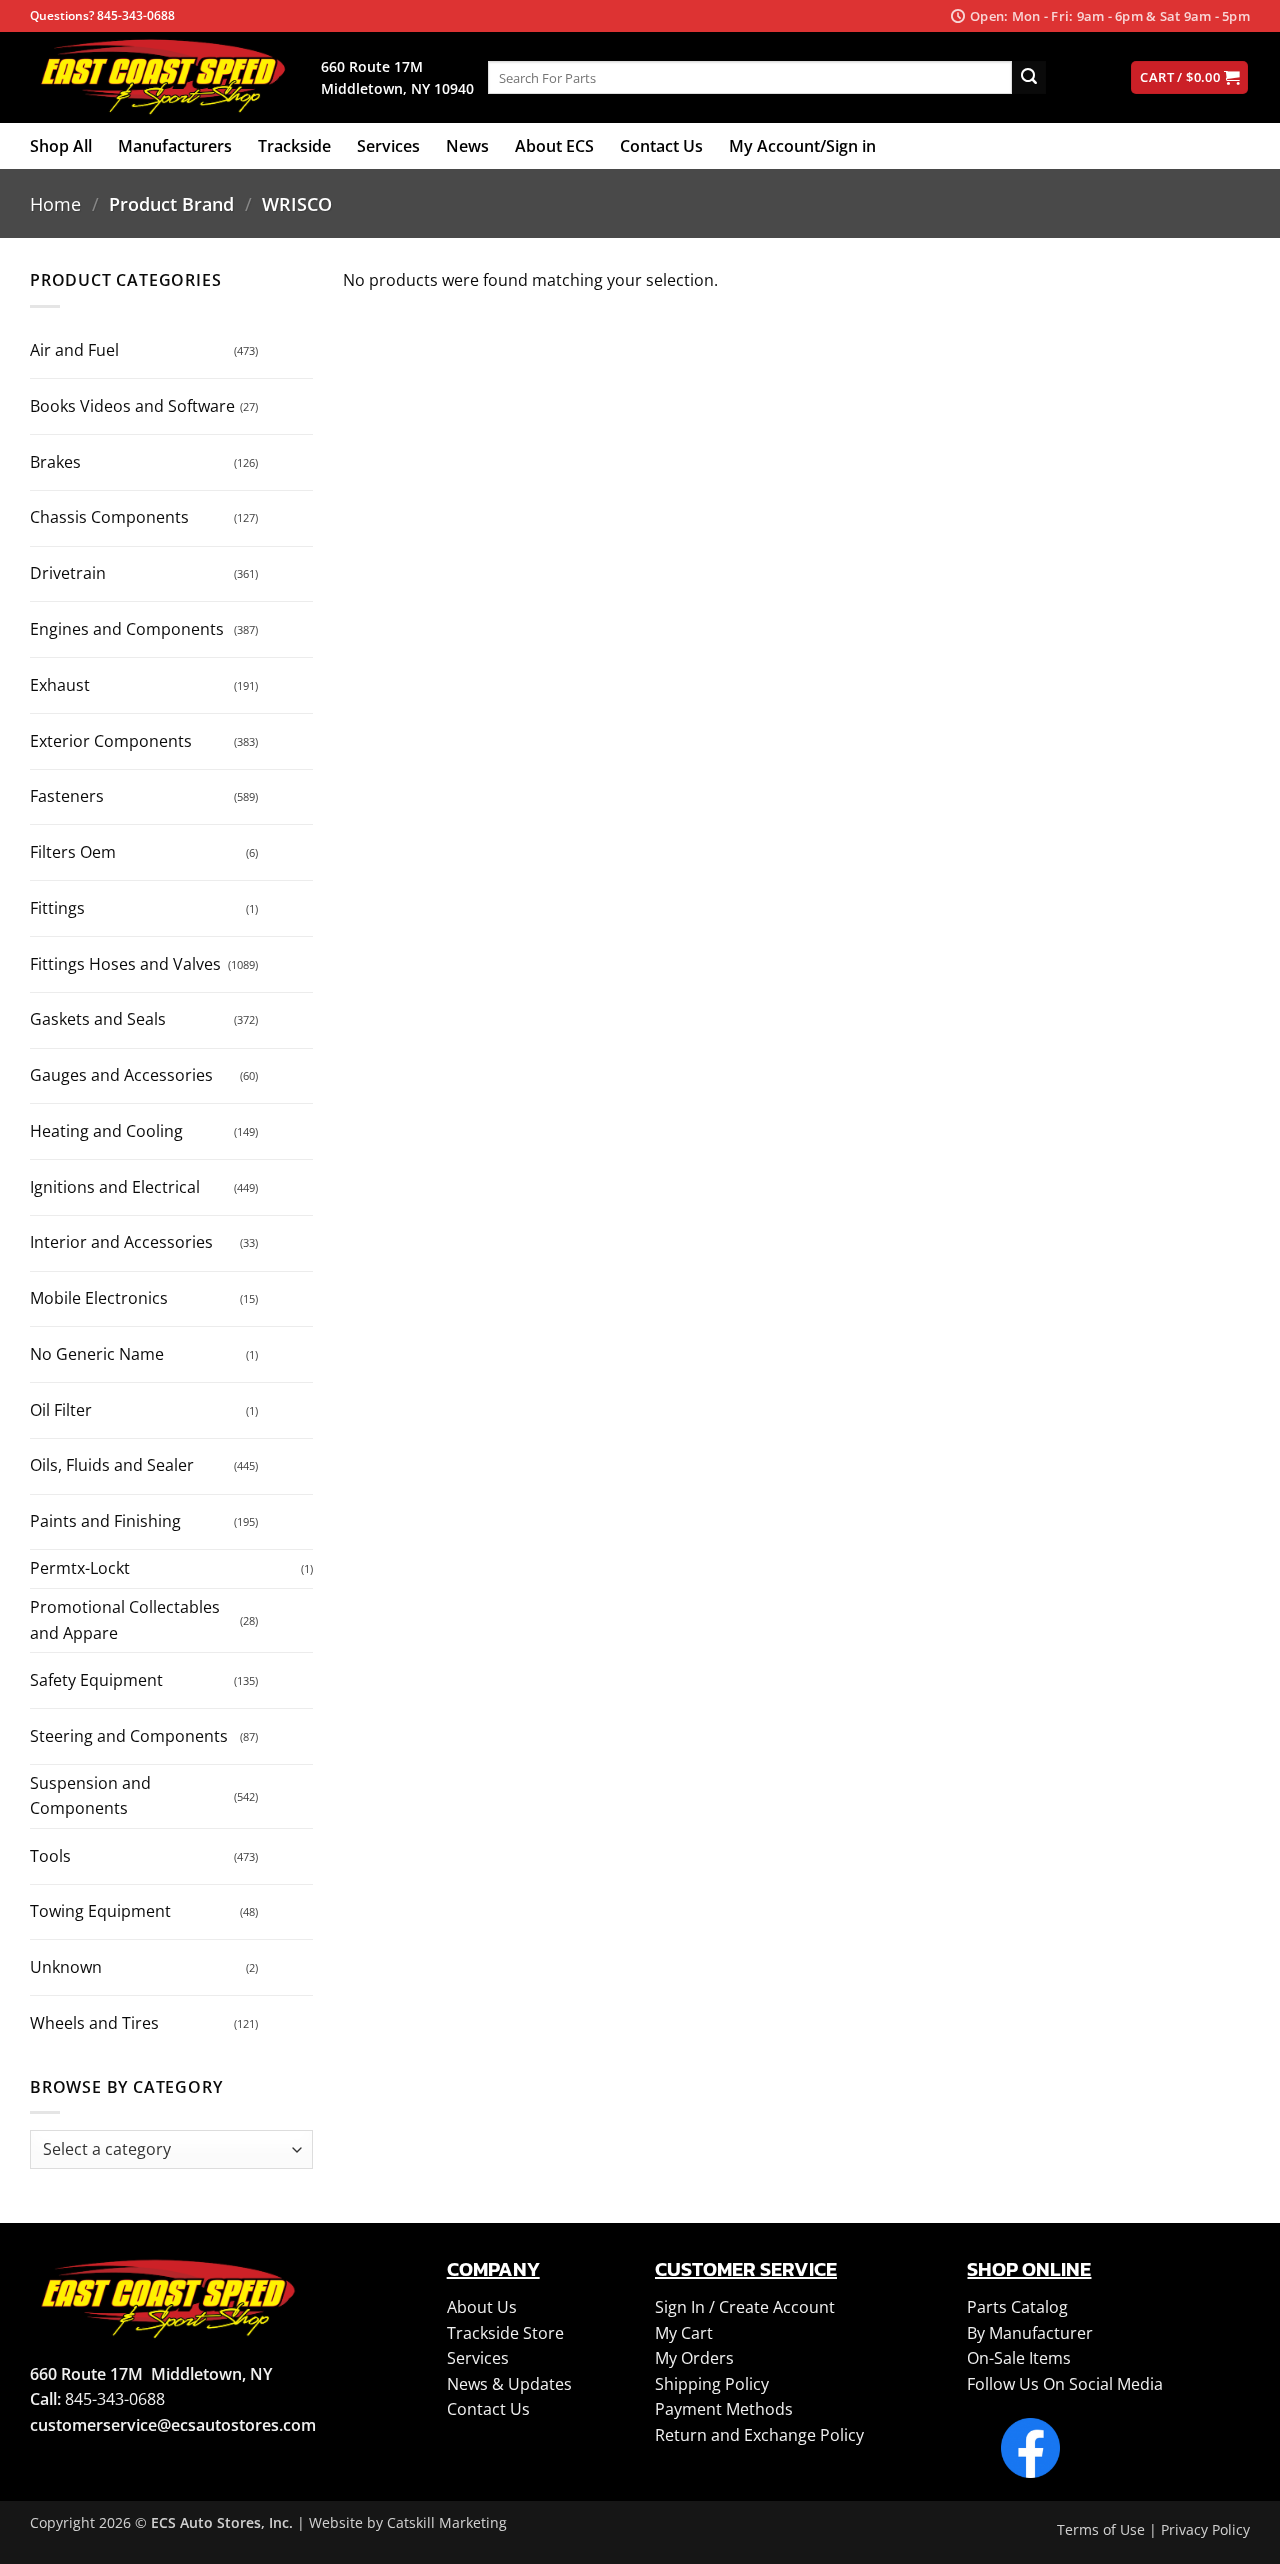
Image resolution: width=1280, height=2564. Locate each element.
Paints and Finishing (105, 1521)
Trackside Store (505, 2333)
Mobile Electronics (99, 1298)
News (467, 146)
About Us (482, 2307)
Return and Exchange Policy (759, 2435)
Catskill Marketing (447, 2522)
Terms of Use (1101, 2529)
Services (388, 146)
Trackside (294, 146)
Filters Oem (73, 852)
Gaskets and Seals (98, 1019)
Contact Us (661, 146)
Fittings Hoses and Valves (125, 964)
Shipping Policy (712, 2384)
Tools (50, 1856)
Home (55, 203)
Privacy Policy (1205, 2529)
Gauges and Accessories (121, 1075)
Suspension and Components (90, 1796)
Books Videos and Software (132, 406)
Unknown (66, 1967)
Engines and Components (127, 629)
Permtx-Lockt (80, 1568)
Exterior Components (111, 741)
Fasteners (67, 796)
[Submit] (1029, 78)
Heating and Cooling (106, 1131)
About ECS (554, 146)
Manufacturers (175, 146)
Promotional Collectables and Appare (125, 1620)
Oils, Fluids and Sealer (112, 1465)
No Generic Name (97, 1354)
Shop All (61, 146)
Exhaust (60, 685)
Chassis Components (109, 517)
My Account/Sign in (802, 146)
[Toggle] (277, 343)
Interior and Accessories (121, 1242)
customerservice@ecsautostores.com (173, 2425)
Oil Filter (61, 1410)
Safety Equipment (96, 1680)
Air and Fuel (74, 350)
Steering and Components (129, 1736)
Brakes (55, 462)
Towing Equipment (100, 1911)
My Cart (684, 2333)
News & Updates (509, 2384)
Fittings (57, 908)
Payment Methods (724, 2409)
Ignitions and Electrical (115, 1187)
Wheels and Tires (94, 2023)
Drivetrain (68, 573)
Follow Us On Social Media (1065, 2384)
